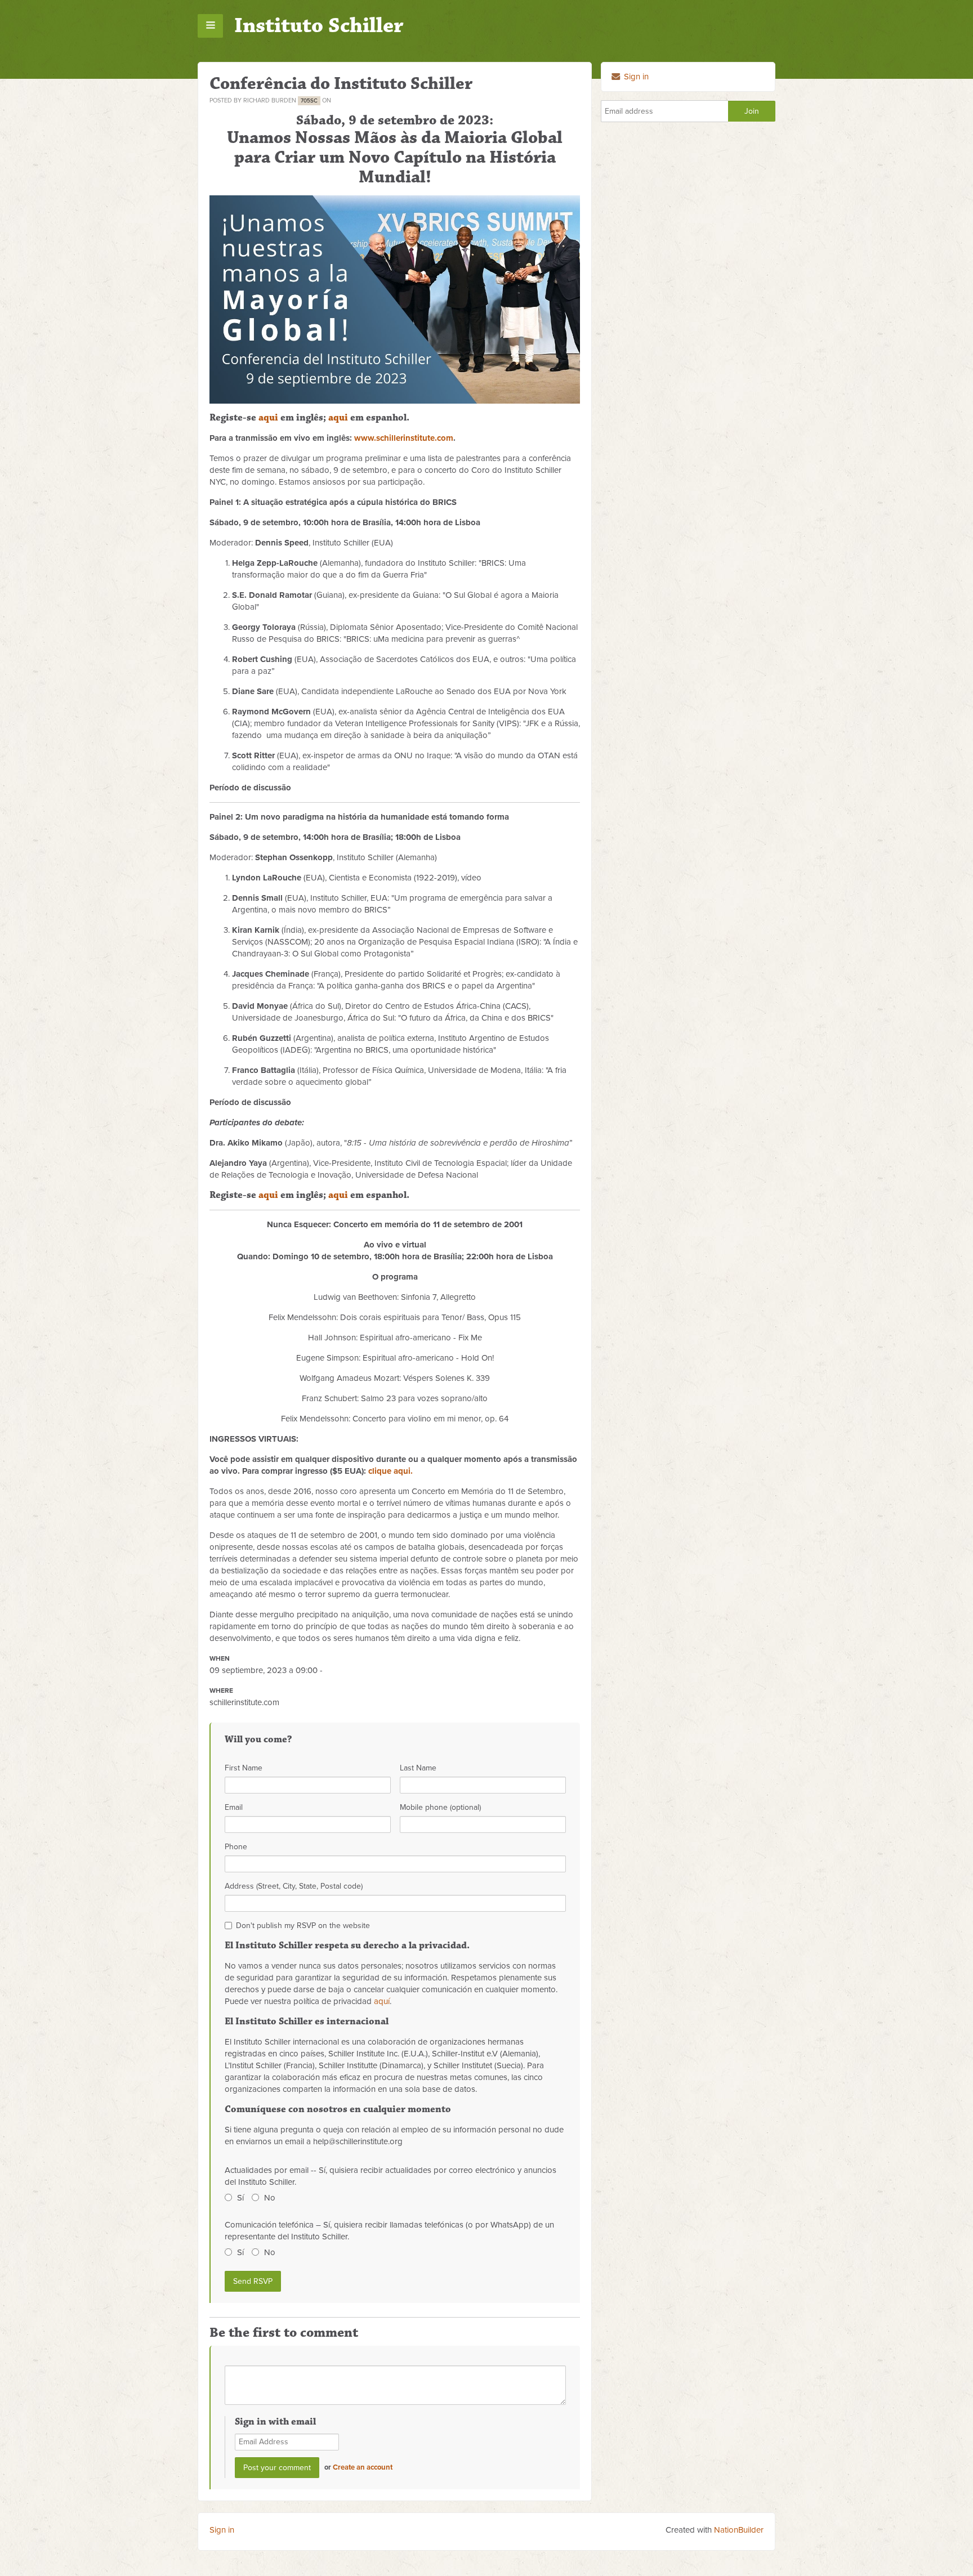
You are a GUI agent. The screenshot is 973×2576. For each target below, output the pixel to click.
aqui (268, 418)
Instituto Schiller (319, 26)
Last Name (418, 1768)
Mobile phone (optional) (440, 1807)
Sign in (635, 77)
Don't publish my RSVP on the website (303, 1926)
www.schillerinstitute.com (404, 438)
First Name (244, 1768)
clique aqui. (390, 1471)
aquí (382, 2001)
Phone (236, 1847)
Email (234, 1807)
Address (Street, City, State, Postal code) (294, 1886)
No (270, 2198)
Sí (240, 2198)
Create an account (363, 2467)
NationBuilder (739, 2530)
